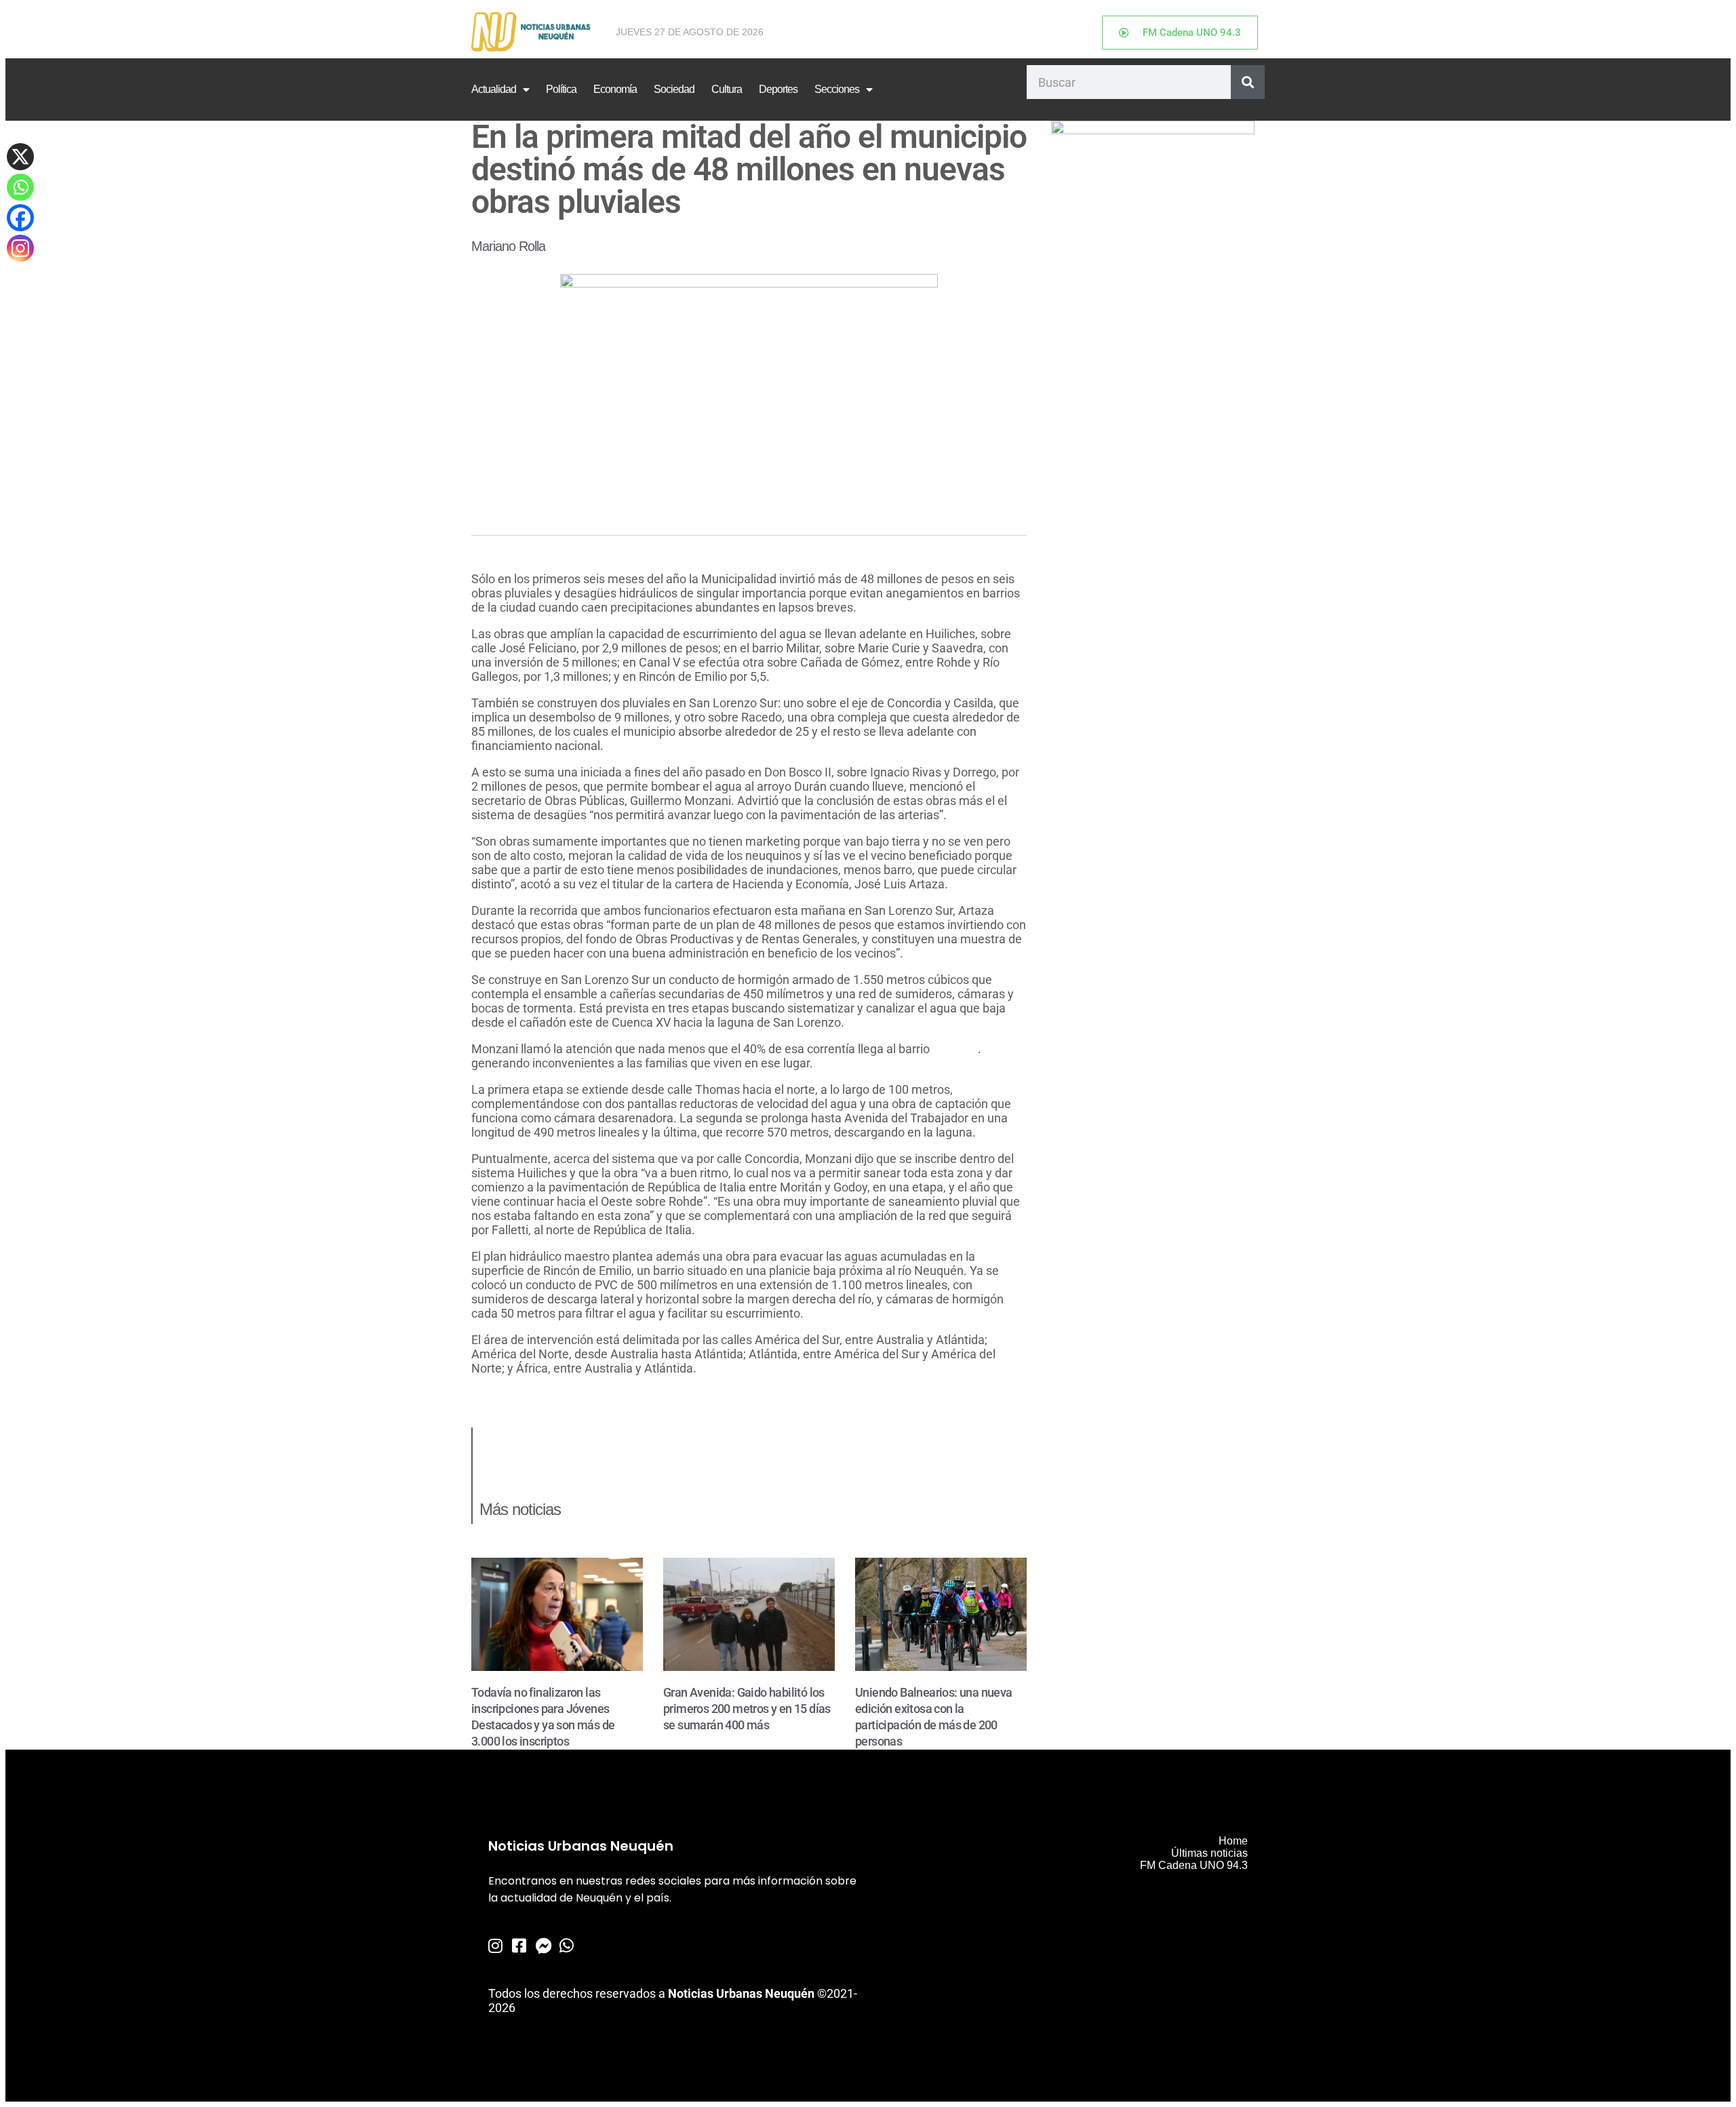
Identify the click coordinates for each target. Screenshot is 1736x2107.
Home (1233, 1841)
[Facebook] (20, 218)
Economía (615, 89)
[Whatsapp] (20, 187)
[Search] (1248, 82)
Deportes (778, 89)
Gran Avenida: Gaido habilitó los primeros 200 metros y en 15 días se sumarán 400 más (747, 1709)
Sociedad (674, 89)
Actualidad (494, 89)
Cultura (727, 89)
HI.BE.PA (954, 1049)
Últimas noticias (1209, 1853)
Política (561, 89)
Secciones (837, 89)
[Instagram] (20, 248)
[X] (20, 157)
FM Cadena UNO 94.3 (1194, 1865)
